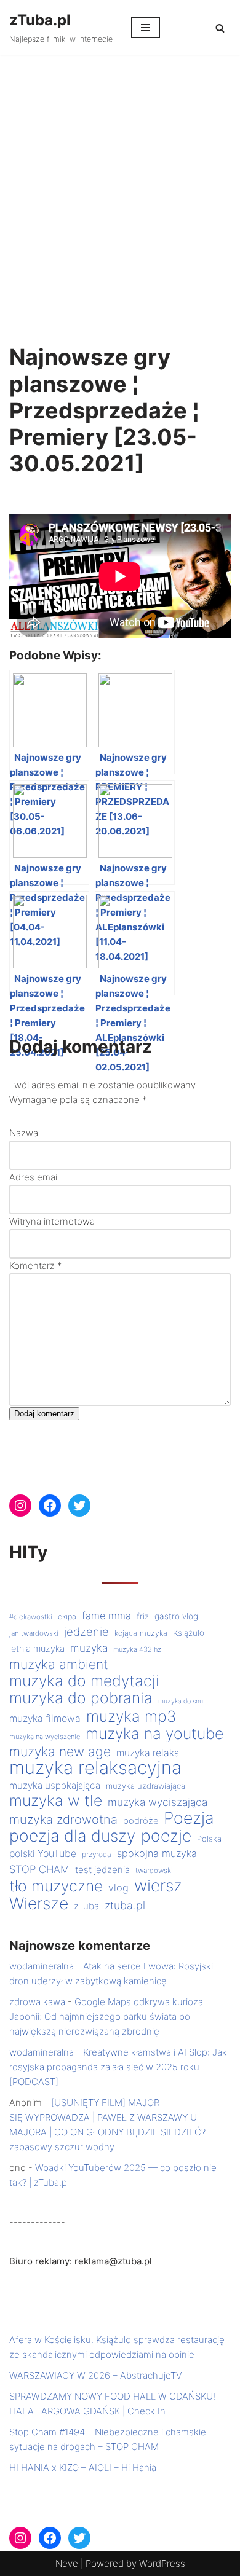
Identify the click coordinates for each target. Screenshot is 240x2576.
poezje (166, 1836)
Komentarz (36, 1266)
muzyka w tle (56, 1800)
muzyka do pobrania (81, 1698)
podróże (141, 1821)
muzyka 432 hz (137, 1649)
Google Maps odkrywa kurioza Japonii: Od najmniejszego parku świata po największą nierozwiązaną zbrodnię (106, 2016)
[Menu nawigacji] (146, 28)
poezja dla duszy (72, 1836)
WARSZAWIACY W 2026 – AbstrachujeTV (96, 2375)
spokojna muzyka (157, 1853)
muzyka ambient (59, 1664)
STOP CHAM (39, 1869)
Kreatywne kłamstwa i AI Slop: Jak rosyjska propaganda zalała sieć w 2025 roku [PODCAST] (118, 2067)
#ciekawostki (31, 1617)
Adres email (34, 1177)
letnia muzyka (37, 1649)
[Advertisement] (120, 181)
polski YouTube (43, 1854)
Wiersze (39, 1903)
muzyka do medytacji (84, 1681)
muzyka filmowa (45, 1718)
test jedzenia (102, 1870)
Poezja (189, 1818)
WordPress (162, 2563)
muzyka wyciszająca (158, 1802)
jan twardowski (34, 1633)
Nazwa (24, 1133)
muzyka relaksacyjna (95, 1768)
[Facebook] (50, 1506)
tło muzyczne (56, 1886)
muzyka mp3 (131, 1716)
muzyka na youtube (154, 1734)
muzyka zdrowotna (63, 1820)
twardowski (154, 1871)
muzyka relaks (148, 1753)
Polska (209, 1839)
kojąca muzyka (141, 1633)
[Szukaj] (220, 28)
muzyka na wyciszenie (45, 1737)
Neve (67, 2563)
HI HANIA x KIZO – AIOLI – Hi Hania (83, 2468)
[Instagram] (20, 1506)
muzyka (89, 1648)
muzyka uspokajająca (55, 1785)
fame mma (106, 1616)
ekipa (67, 1616)
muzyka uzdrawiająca (146, 1786)
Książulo (189, 1633)
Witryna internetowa (52, 1221)
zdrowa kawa (37, 2002)
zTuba (86, 1906)
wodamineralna (42, 1966)
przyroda (97, 1854)
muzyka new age (60, 1751)
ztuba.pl (125, 1905)
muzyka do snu (181, 1701)
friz (143, 1616)
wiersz (158, 1885)
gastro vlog (176, 1616)
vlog (118, 1888)
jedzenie (86, 1632)
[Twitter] (79, 1506)
